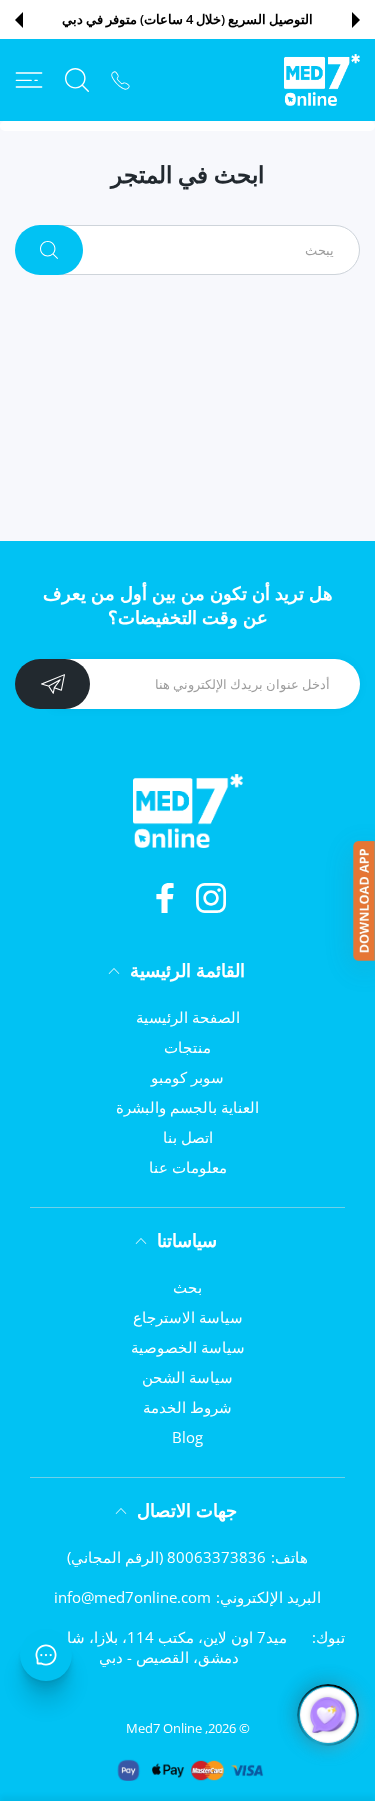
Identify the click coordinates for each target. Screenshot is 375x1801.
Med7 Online (164, 1728)
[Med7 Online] (322, 80)
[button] (356, 20)
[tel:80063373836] (120, 79)
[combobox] (201, 250)
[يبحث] (49, 250)
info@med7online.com (132, 1597)
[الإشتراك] (52, 684)
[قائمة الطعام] (29, 80)
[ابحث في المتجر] (77, 80)
